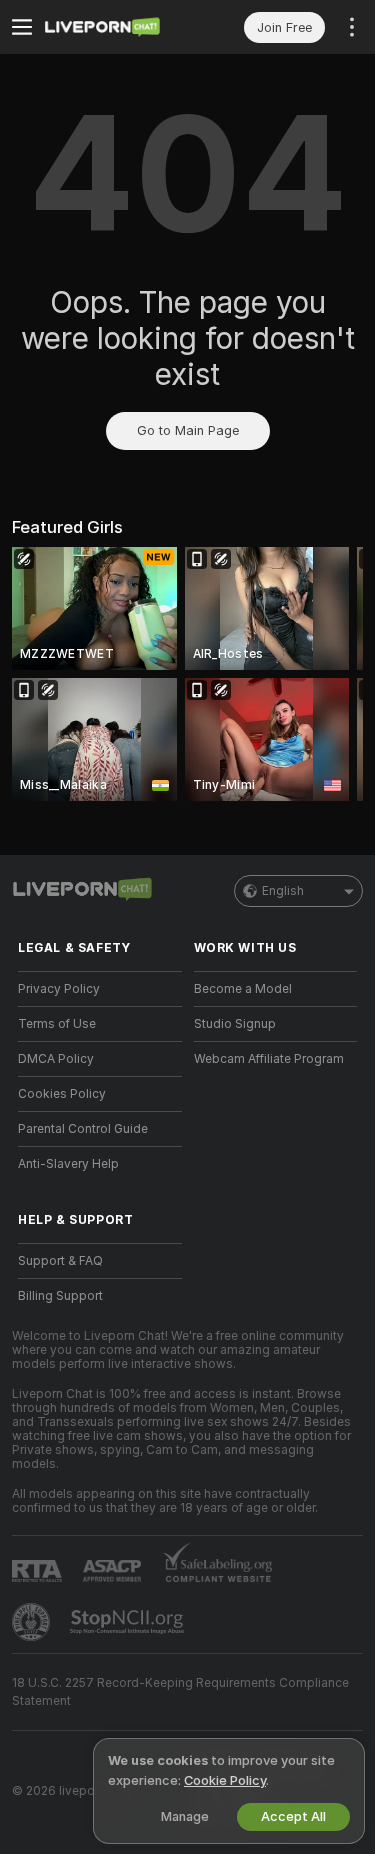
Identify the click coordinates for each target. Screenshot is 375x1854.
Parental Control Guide (83, 1129)
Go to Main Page (188, 430)
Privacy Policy (59, 989)
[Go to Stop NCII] (129, 1622)
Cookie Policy (225, 1780)
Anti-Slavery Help (68, 1164)
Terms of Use (57, 1024)
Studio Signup (235, 1024)
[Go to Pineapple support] (33, 1622)
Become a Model (243, 989)
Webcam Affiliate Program (269, 1059)
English (283, 891)
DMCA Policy (56, 1059)
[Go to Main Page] (116, 27)
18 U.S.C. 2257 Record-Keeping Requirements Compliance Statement (180, 1692)
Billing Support (60, 1296)
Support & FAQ (60, 1261)
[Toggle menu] (22, 27)
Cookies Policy (62, 1094)
